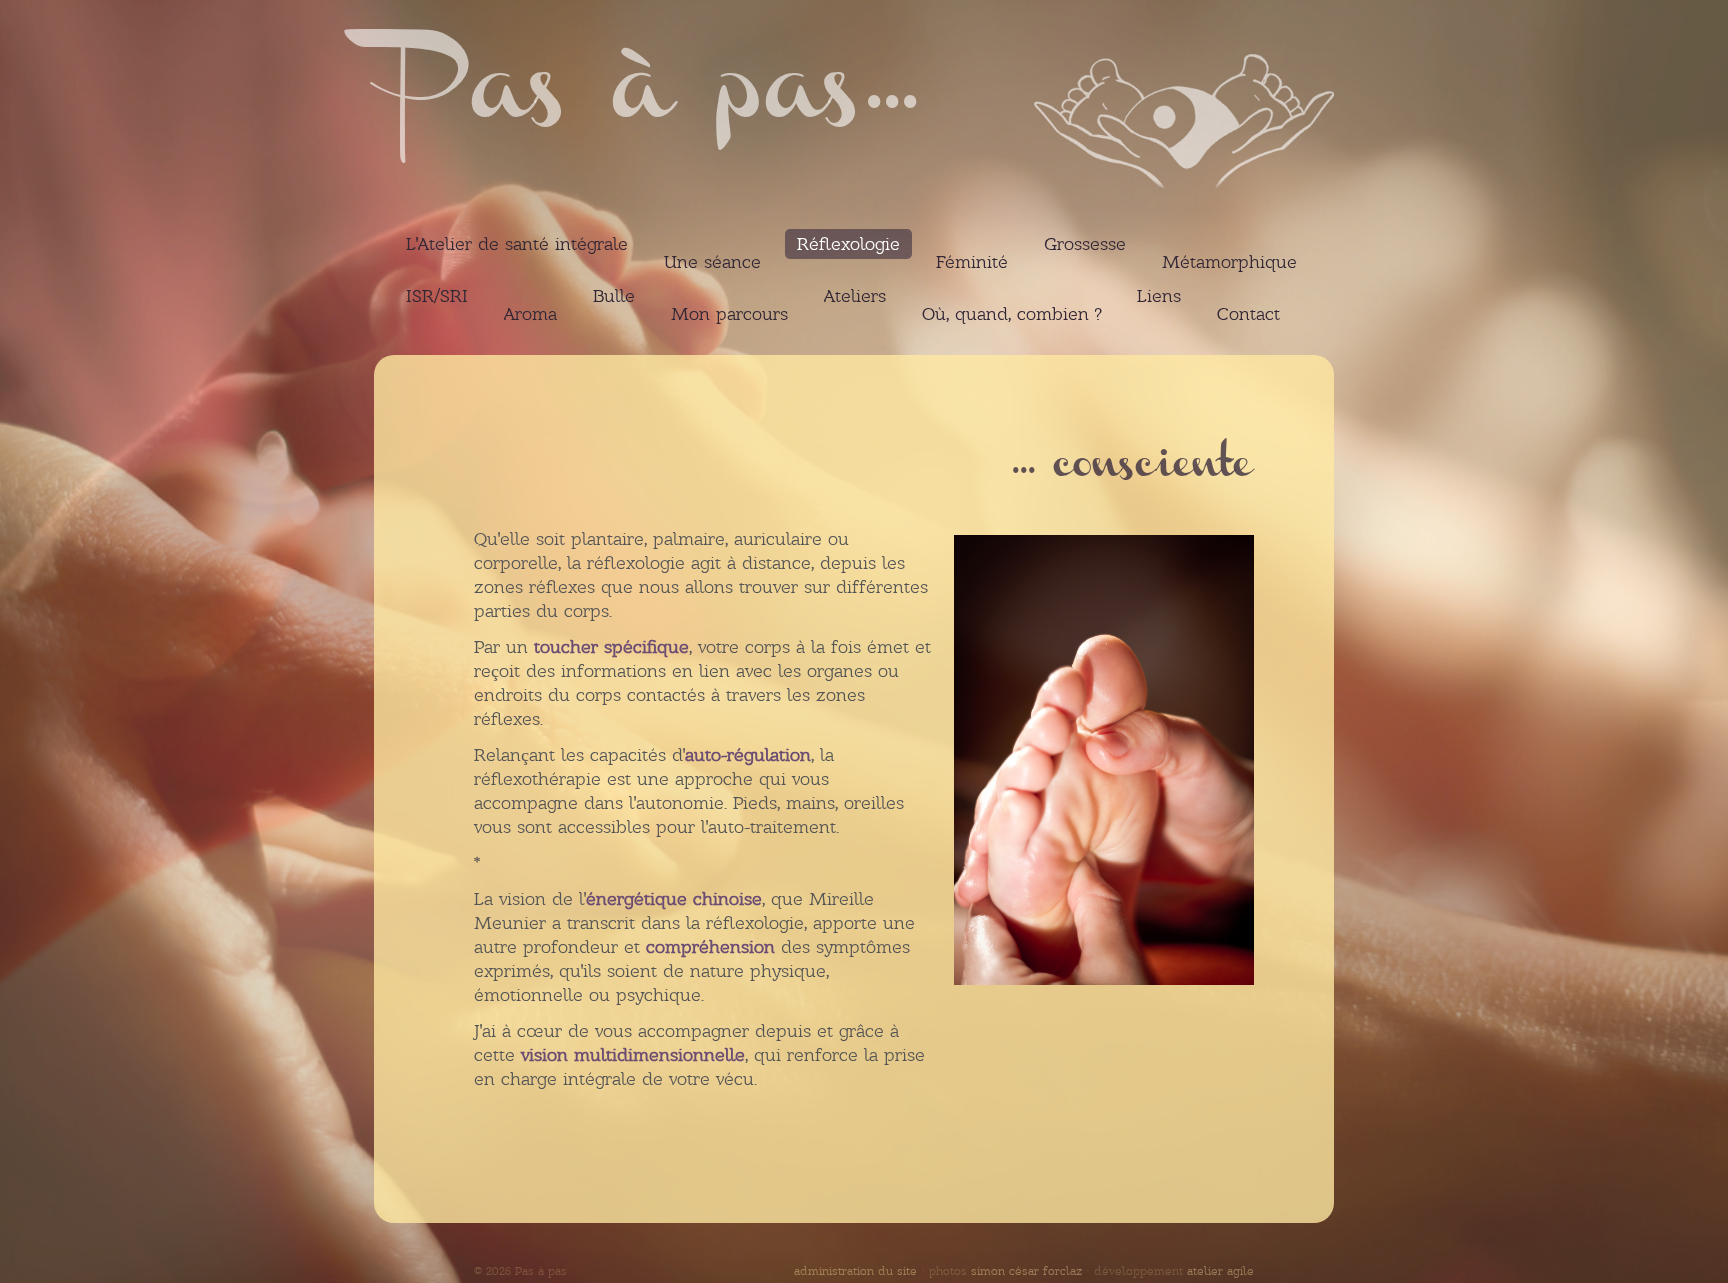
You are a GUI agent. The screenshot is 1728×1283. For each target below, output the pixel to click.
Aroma (530, 314)
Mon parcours (729, 314)
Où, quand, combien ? (1011, 314)
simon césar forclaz (1026, 1271)
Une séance (712, 262)
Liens (1159, 296)
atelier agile (1220, 1271)
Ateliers (855, 296)
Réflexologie (848, 244)
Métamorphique (1229, 262)
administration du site (855, 1271)
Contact (1248, 314)
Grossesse (1085, 244)
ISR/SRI (437, 296)
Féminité (972, 262)
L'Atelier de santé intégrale (517, 244)
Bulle (614, 296)
